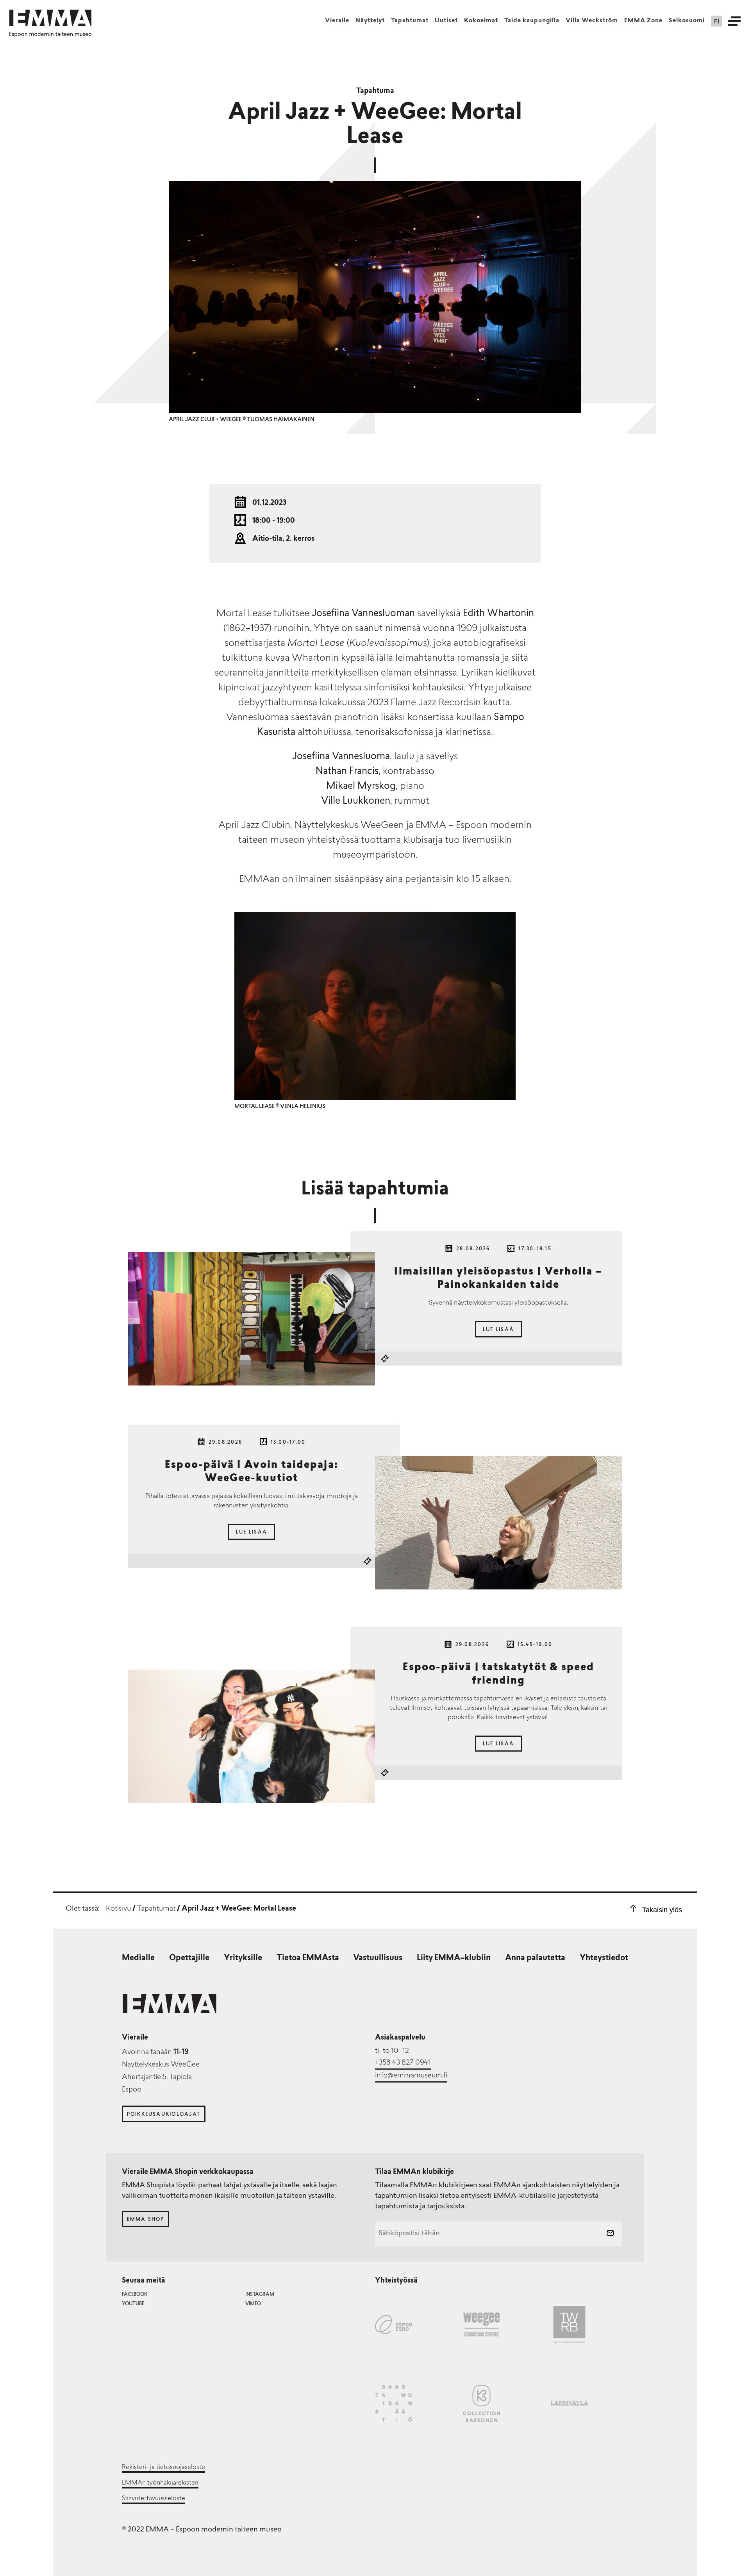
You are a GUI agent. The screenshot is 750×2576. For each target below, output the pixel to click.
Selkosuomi (687, 21)
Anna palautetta (535, 1958)
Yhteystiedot (604, 1958)
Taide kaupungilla (532, 21)
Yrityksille (243, 1958)
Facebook (135, 2295)
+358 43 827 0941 (403, 2063)
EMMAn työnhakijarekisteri (160, 2483)
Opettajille (189, 1958)
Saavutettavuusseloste (154, 2499)
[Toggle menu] (734, 21)
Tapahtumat (410, 21)
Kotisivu (118, 1909)
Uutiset (446, 21)
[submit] (610, 2234)
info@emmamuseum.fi (411, 2076)
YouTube (133, 2304)
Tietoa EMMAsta (308, 1958)
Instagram (260, 2295)
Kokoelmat (481, 21)
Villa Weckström (592, 21)
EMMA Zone (643, 21)
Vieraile (337, 21)
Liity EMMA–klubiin (454, 1958)
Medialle (138, 1958)
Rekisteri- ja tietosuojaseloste (163, 2467)
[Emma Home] (50, 18)
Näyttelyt (370, 21)
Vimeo (253, 2304)
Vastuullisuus (378, 1958)
